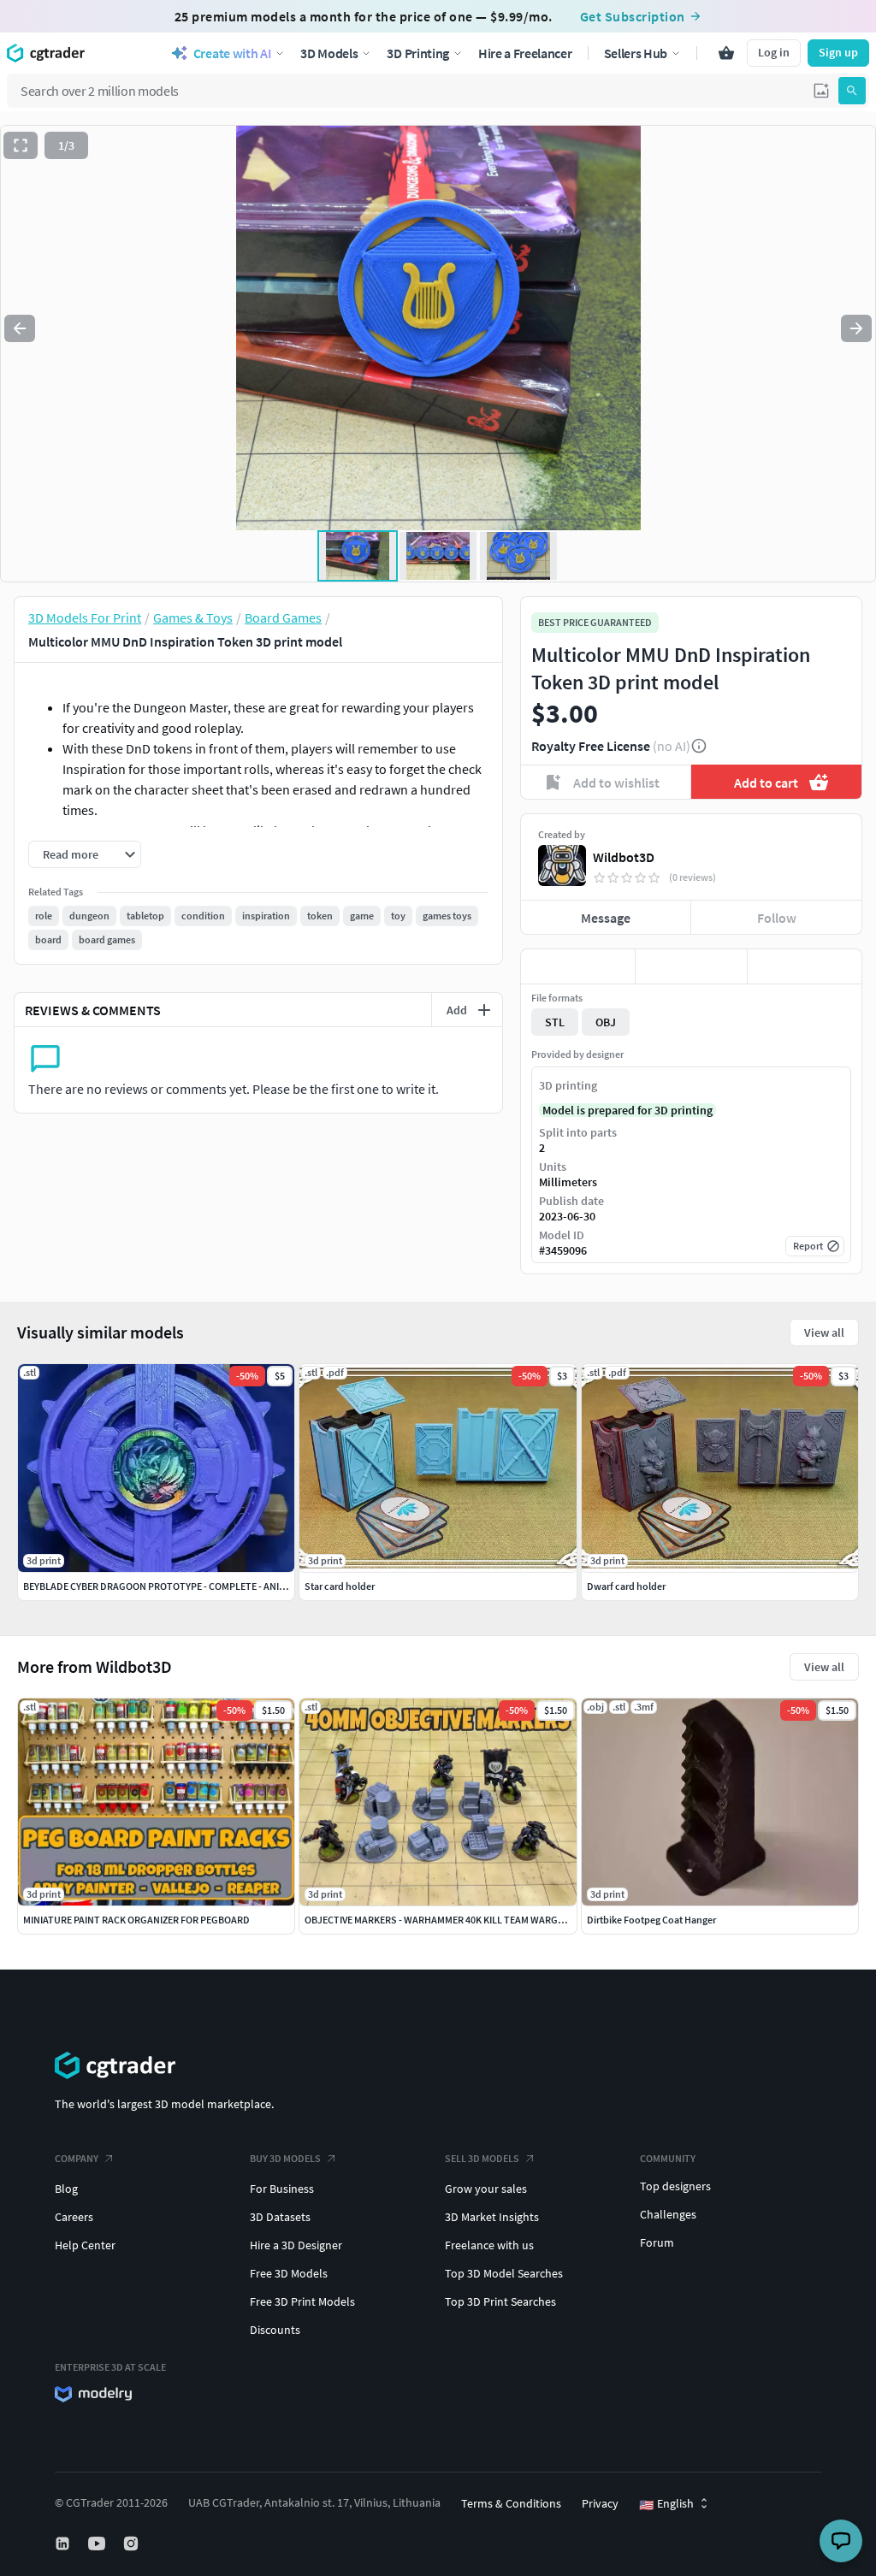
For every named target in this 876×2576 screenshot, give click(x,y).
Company (77, 2158)
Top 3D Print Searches (500, 2301)
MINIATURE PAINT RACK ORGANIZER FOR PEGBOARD (136, 1920)
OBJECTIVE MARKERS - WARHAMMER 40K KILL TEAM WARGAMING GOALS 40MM (476, 1920)
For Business (282, 2189)
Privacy (600, 2503)
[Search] (852, 91)
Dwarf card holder (626, 1586)
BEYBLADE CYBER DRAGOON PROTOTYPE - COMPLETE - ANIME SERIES (174, 1586)
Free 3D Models (289, 2273)
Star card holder (340, 1586)
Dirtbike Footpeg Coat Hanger (651, 1920)
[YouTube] (98, 2544)
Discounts (275, 2330)
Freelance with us (489, 2245)
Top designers (675, 2186)
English (666, 2504)
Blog (66, 2189)
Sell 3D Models (482, 2158)
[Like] (578, 966)
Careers (74, 2217)
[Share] (805, 966)
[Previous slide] (20, 328)
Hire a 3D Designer (296, 2245)
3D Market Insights (492, 2217)
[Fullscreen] (21, 145)
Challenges (668, 2214)
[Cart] (726, 53)
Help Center (85, 2245)
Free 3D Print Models (302, 2301)
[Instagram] (133, 2544)
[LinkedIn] (64, 2544)
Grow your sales (486, 2189)
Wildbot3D (624, 857)
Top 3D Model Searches (504, 2273)
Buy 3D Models (285, 2158)
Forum (657, 2242)
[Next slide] (856, 328)
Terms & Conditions (511, 2503)
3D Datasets (280, 2217)
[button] (821, 91)
